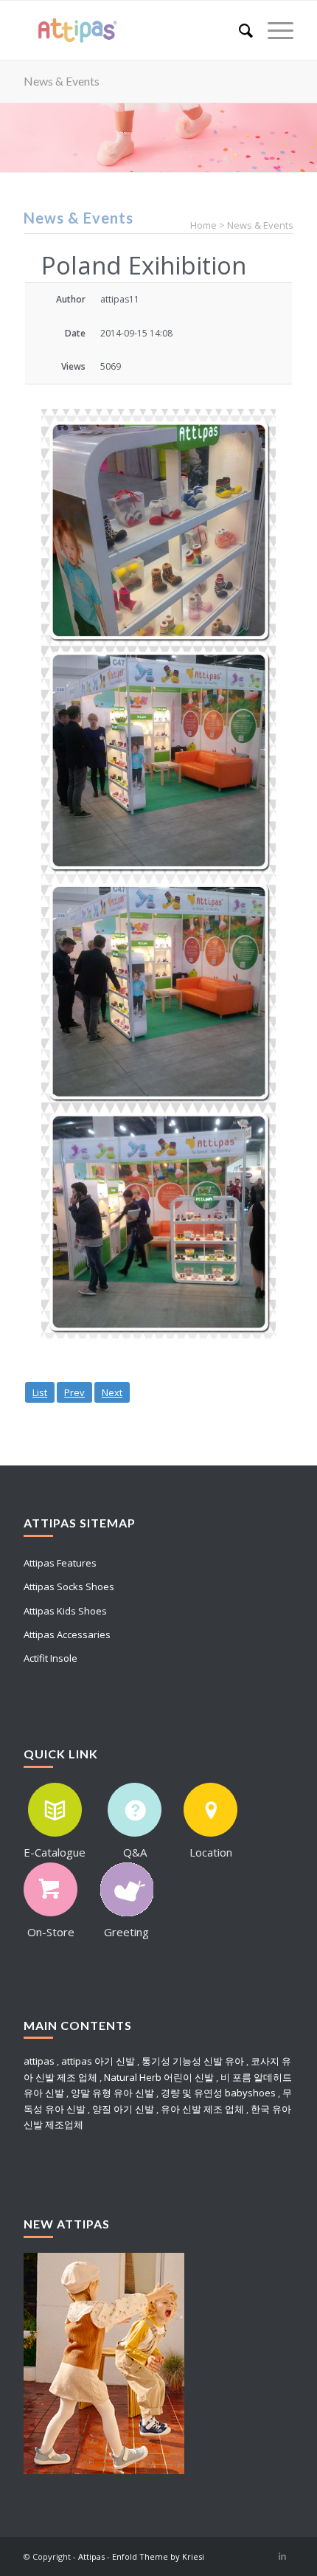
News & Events (62, 81)
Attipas (91, 2556)
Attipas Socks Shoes (69, 1586)
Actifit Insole (50, 1658)
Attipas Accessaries (67, 1634)
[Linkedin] (282, 2556)
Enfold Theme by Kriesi (158, 2556)
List (40, 1392)
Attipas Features (60, 1563)
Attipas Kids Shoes (65, 1611)
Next (112, 1392)
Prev (74, 1392)
